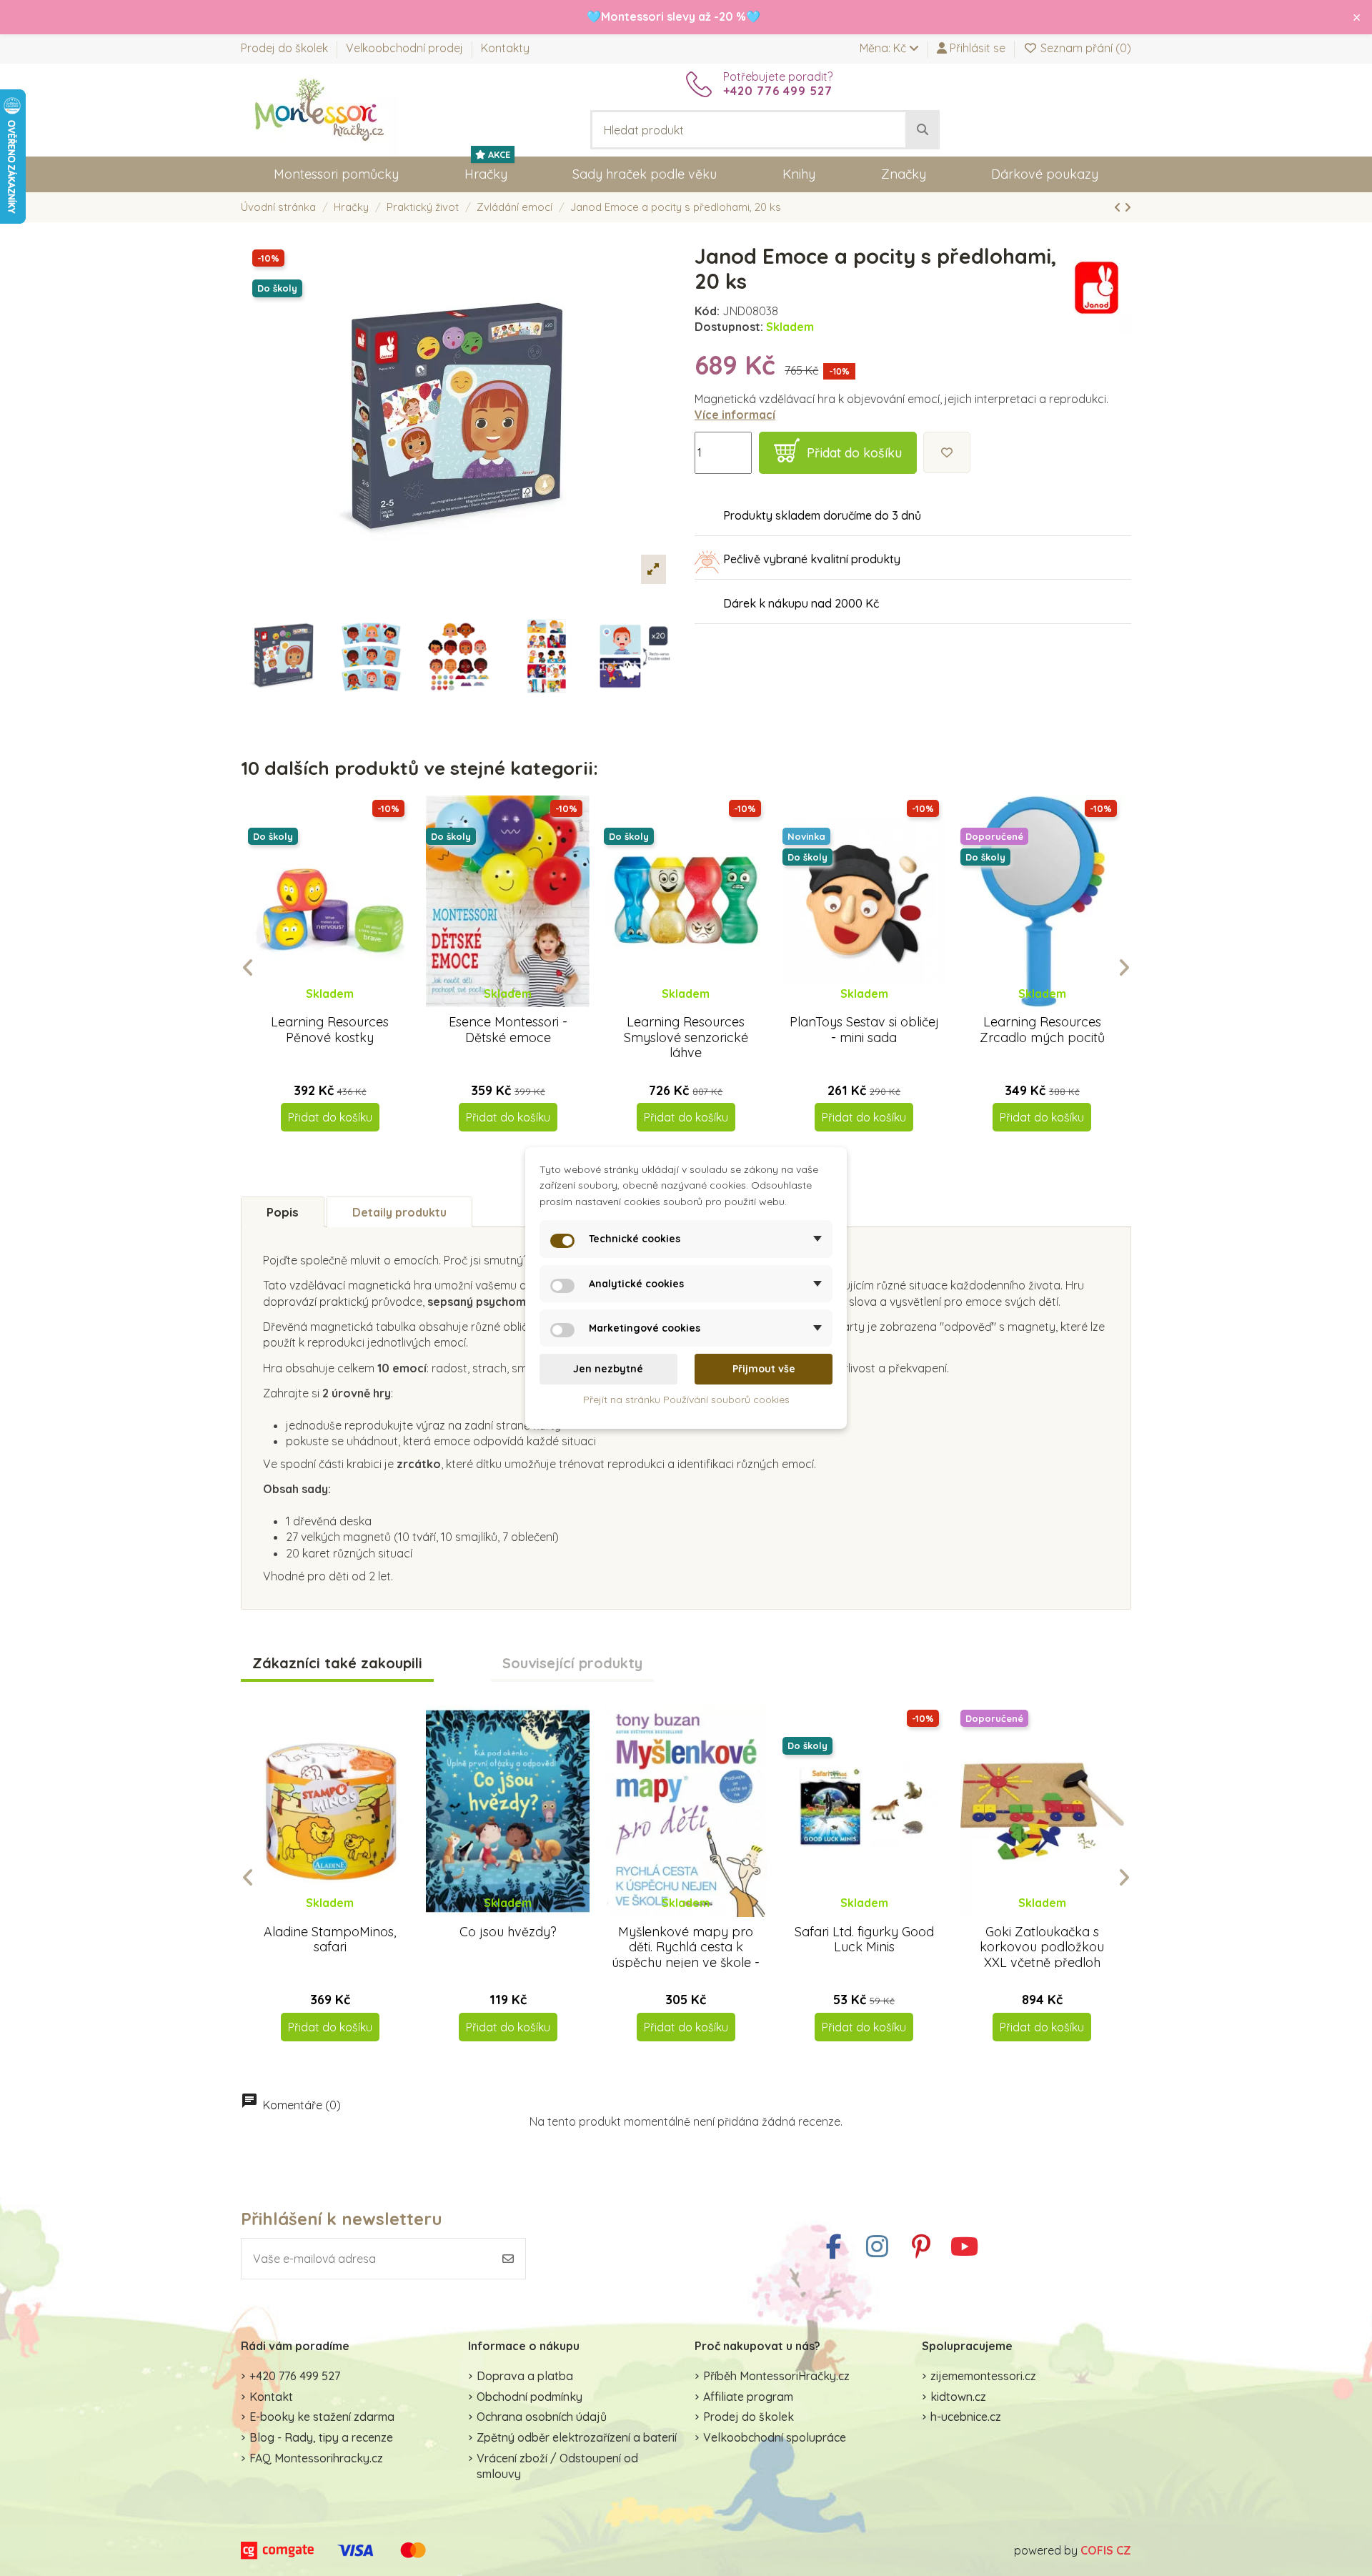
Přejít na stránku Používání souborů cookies (686, 1400)
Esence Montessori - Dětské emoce (508, 1030)
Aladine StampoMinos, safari (330, 1940)
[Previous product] (1119, 207)
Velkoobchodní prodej (406, 48)
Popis (283, 1212)
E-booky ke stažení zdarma (322, 2417)
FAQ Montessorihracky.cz (316, 2458)
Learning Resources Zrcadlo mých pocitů (1042, 1030)
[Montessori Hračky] (319, 109)
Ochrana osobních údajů (542, 2417)
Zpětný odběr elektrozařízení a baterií (577, 2437)
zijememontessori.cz (983, 2376)
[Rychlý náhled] (341, 1007)
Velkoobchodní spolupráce (775, 2437)
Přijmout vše (764, 1369)
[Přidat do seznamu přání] (947, 452)
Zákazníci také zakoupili (337, 1664)
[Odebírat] (508, 2259)
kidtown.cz (958, 2397)
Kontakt (271, 2397)
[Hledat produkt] (923, 130)
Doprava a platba (525, 2376)
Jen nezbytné (608, 1369)
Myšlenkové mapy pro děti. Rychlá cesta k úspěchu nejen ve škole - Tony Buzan (686, 1955)
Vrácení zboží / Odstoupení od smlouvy (557, 2466)
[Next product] (1128, 207)
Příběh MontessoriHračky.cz (776, 2376)
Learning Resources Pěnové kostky (330, 1030)
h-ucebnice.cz (966, 2417)
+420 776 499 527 (295, 2376)
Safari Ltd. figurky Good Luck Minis (864, 1940)
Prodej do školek (286, 48)
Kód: (707, 311)
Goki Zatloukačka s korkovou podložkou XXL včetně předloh (1042, 1947)
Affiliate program (748, 2397)
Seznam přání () (1084, 48)
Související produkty (572, 1664)
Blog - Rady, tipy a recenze (321, 2437)
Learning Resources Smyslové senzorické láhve (686, 1037)
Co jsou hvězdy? (508, 1932)
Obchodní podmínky (530, 2397)
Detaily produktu (399, 1212)
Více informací (735, 415)
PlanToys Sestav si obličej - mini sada (864, 1030)
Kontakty (505, 48)
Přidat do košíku (854, 453)
